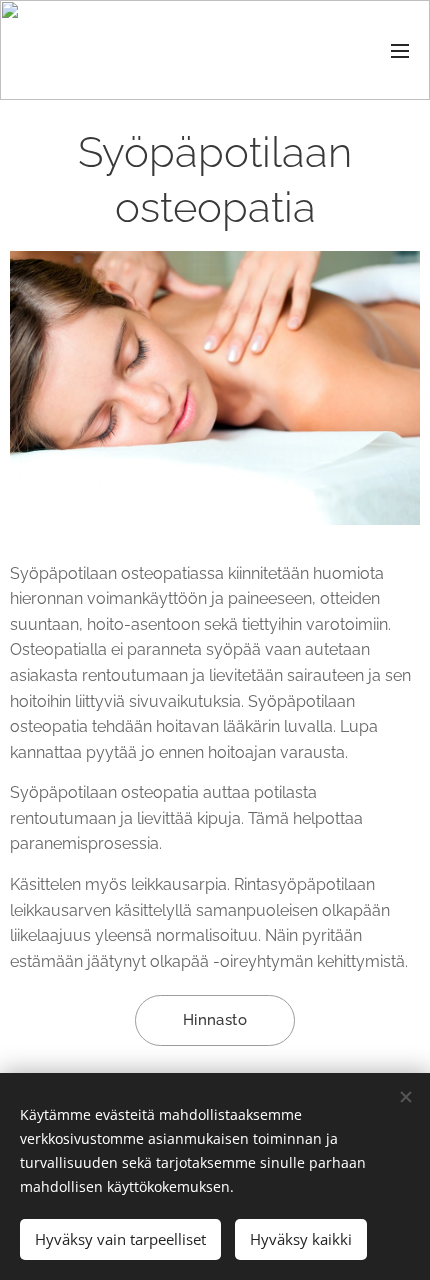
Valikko (400, 50)
